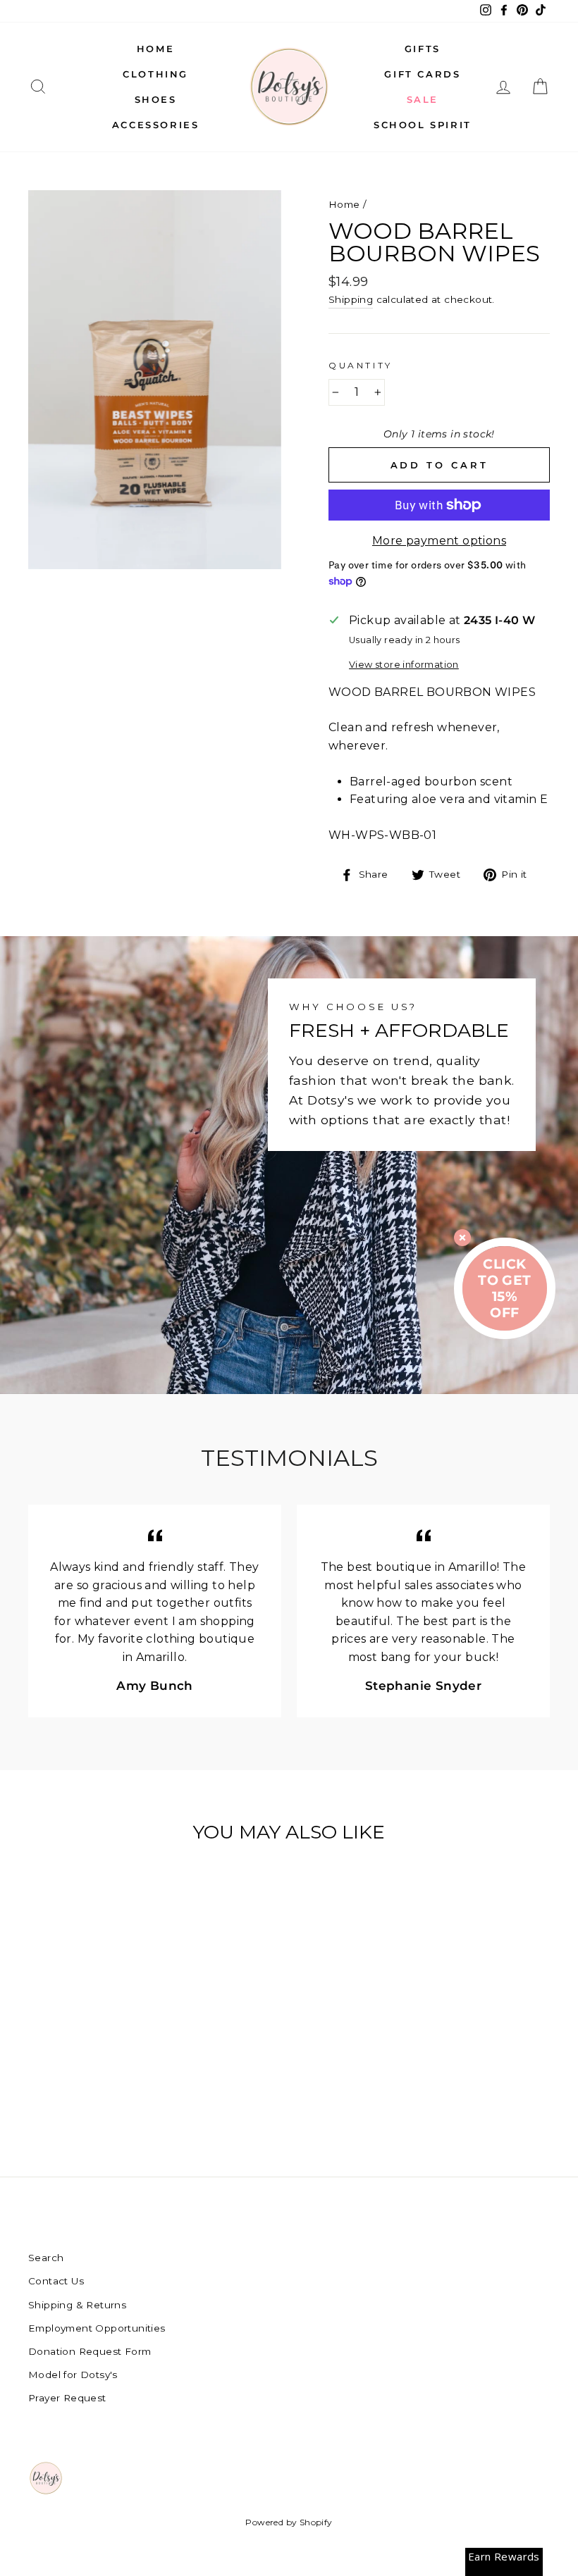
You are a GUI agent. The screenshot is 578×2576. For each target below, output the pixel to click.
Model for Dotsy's (73, 2375)
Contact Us (56, 2281)
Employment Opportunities (97, 2328)
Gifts (423, 49)
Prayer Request (67, 2398)
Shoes (156, 99)
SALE (423, 99)
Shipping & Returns (77, 2305)
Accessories (156, 125)
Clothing (155, 74)
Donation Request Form (90, 2351)
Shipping (351, 299)
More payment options (439, 541)
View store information (404, 665)
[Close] (462, 1238)
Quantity (361, 365)
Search (46, 2258)
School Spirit (423, 125)
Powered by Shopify (289, 2522)
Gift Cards (422, 74)
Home (155, 49)
